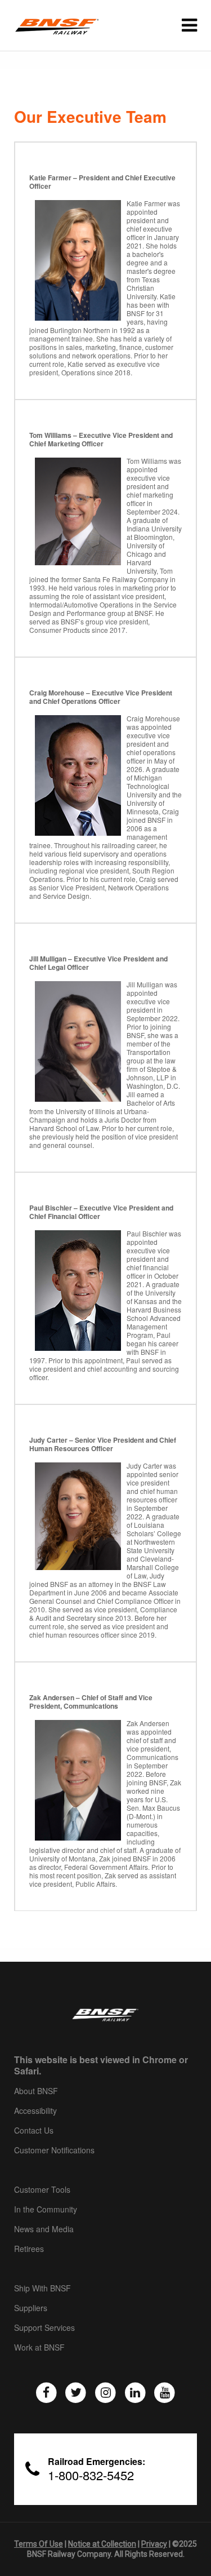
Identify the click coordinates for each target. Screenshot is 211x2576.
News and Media (44, 2229)
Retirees (29, 2249)
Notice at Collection (102, 2544)
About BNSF (36, 2091)
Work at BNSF (39, 2348)
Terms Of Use (39, 2544)
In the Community (46, 2210)
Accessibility (35, 2111)
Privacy (154, 2544)
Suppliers (31, 2308)
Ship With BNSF (42, 2289)
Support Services (44, 2328)
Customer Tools (42, 2190)
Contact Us (34, 2131)
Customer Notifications (54, 2151)
